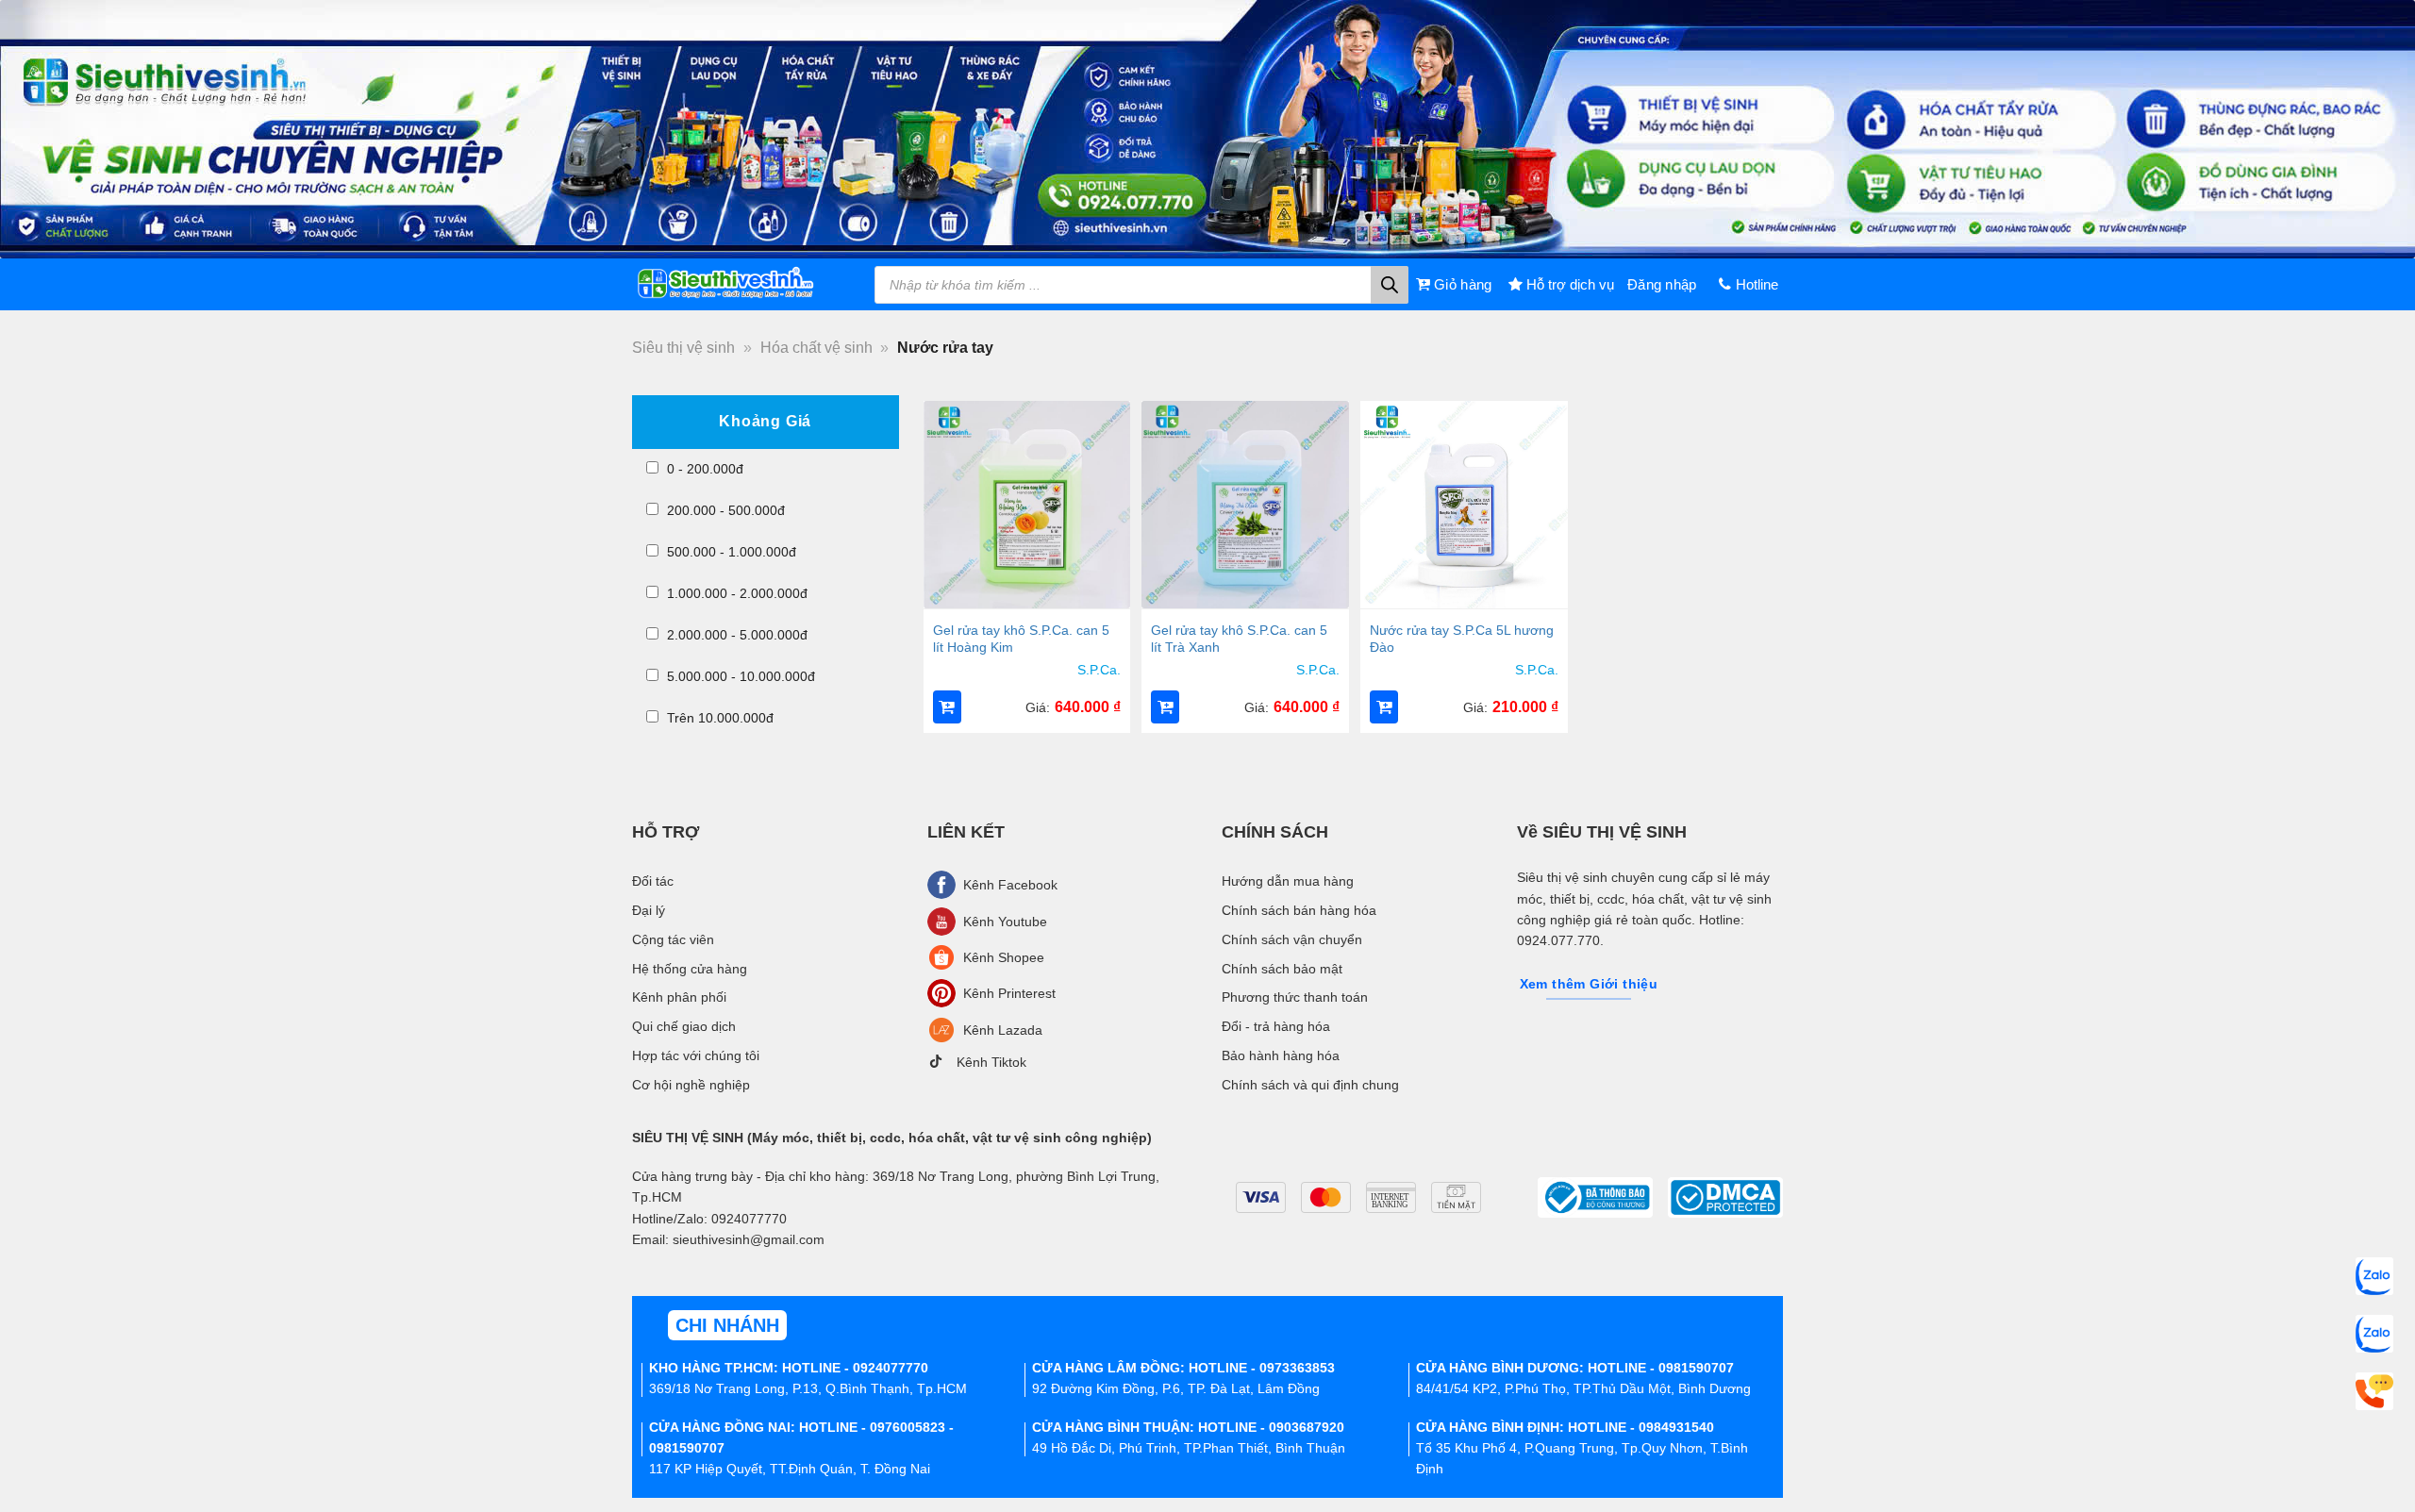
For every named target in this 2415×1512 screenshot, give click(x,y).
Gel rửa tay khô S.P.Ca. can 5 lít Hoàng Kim (1021, 639)
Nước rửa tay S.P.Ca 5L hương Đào (1462, 639)
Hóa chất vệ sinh (816, 348)
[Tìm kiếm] (1390, 285)
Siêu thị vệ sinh (683, 348)
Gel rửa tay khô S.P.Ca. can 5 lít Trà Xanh (1239, 639)
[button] (947, 707)
